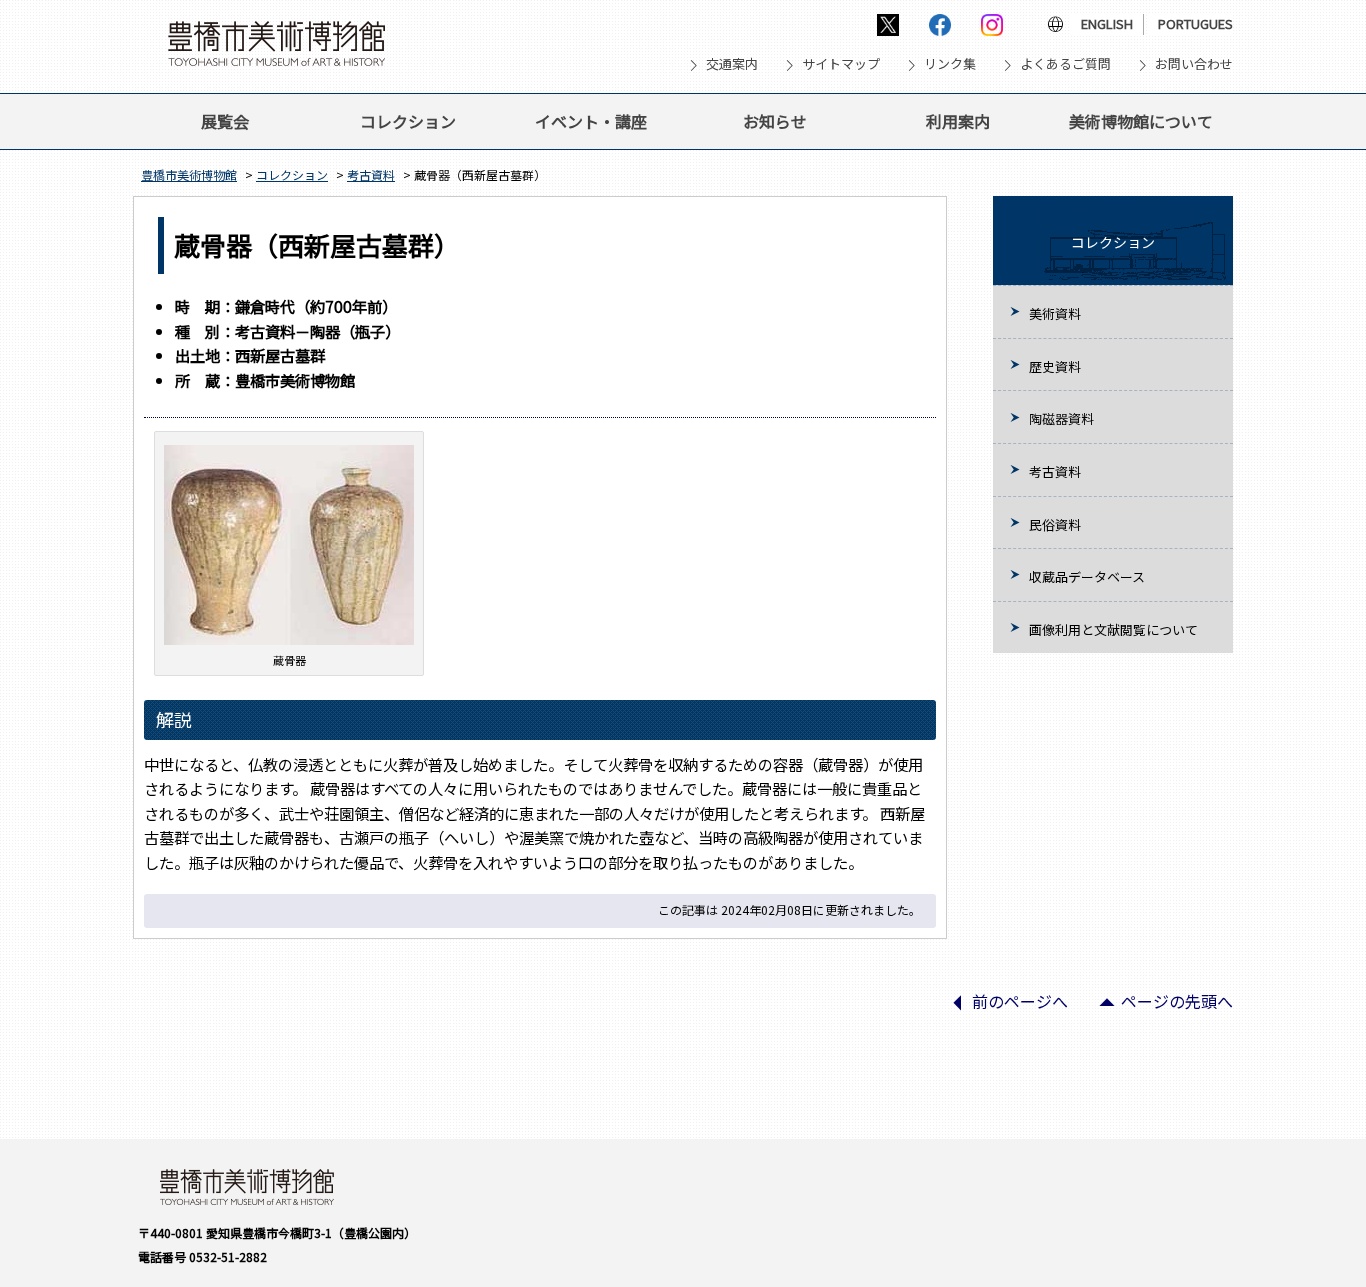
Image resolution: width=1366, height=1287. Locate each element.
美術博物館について (1141, 121)
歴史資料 (1055, 366)
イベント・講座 (591, 121)
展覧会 (225, 121)
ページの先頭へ (1158, 1008)
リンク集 (950, 63)
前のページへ (1001, 1008)
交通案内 (732, 63)
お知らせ (775, 121)
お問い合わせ (1194, 63)
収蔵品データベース (1087, 576)
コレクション (408, 121)
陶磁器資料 (1061, 418)
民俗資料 (1055, 524)
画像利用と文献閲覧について (1113, 629)
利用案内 (958, 121)
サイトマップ (841, 63)
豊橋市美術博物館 (189, 174)
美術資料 (1055, 313)
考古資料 (371, 174)
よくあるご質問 (1065, 63)
